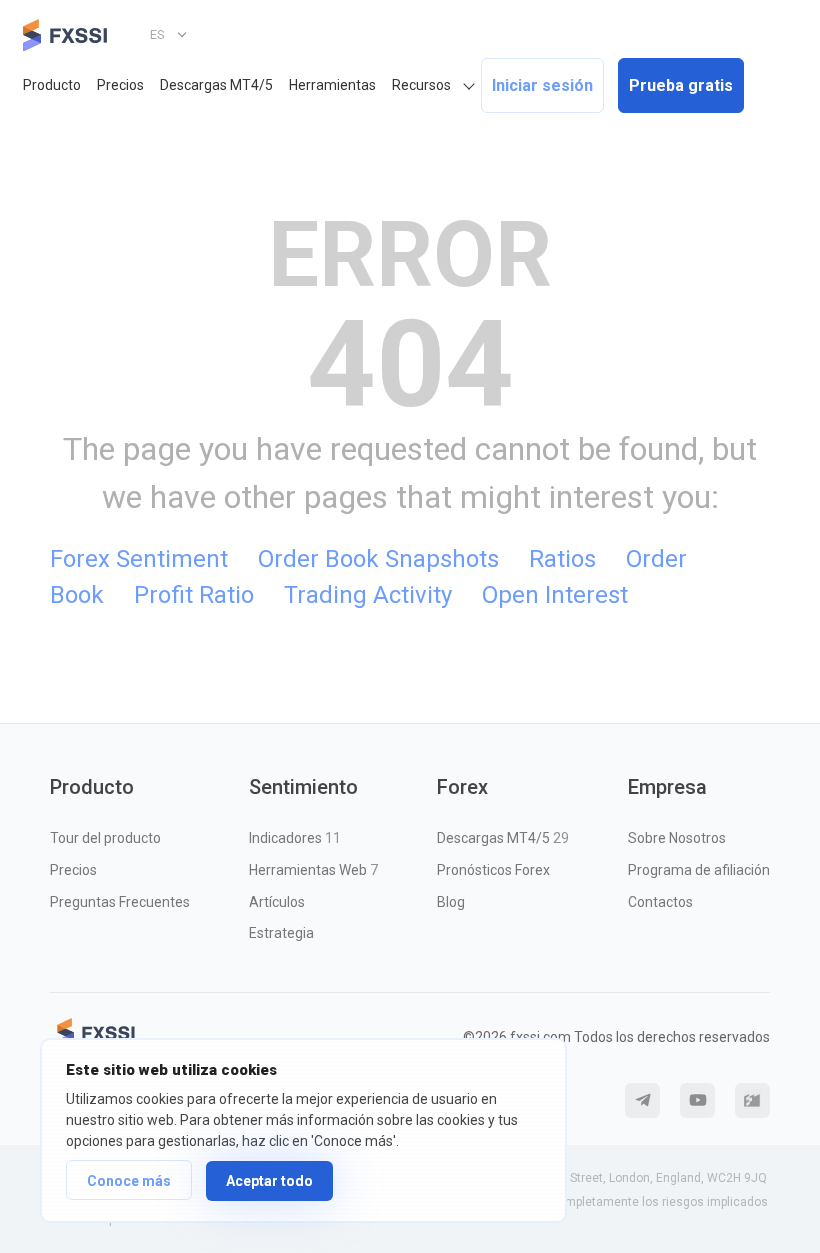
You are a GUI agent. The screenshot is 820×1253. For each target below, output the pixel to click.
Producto (52, 85)
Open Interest (555, 595)
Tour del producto (105, 838)
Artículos (277, 902)
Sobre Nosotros (677, 838)
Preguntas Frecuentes (120, 902)
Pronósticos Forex (493, 870)
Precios (120, 85)
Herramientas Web (313, 870)
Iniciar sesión (542, 85)
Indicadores (295, 838)
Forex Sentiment (139, 559)
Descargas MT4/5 (216, 85)
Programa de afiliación (699, 870)
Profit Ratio (194, 595)
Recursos (421, 85)
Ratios (562, 559)
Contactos (660, 902)
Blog (451, 902)
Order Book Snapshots (378, 559)
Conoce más (129, 1181)
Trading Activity (368, 595)
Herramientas (332, 85)
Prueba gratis (681, 85)
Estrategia (281, 933)
